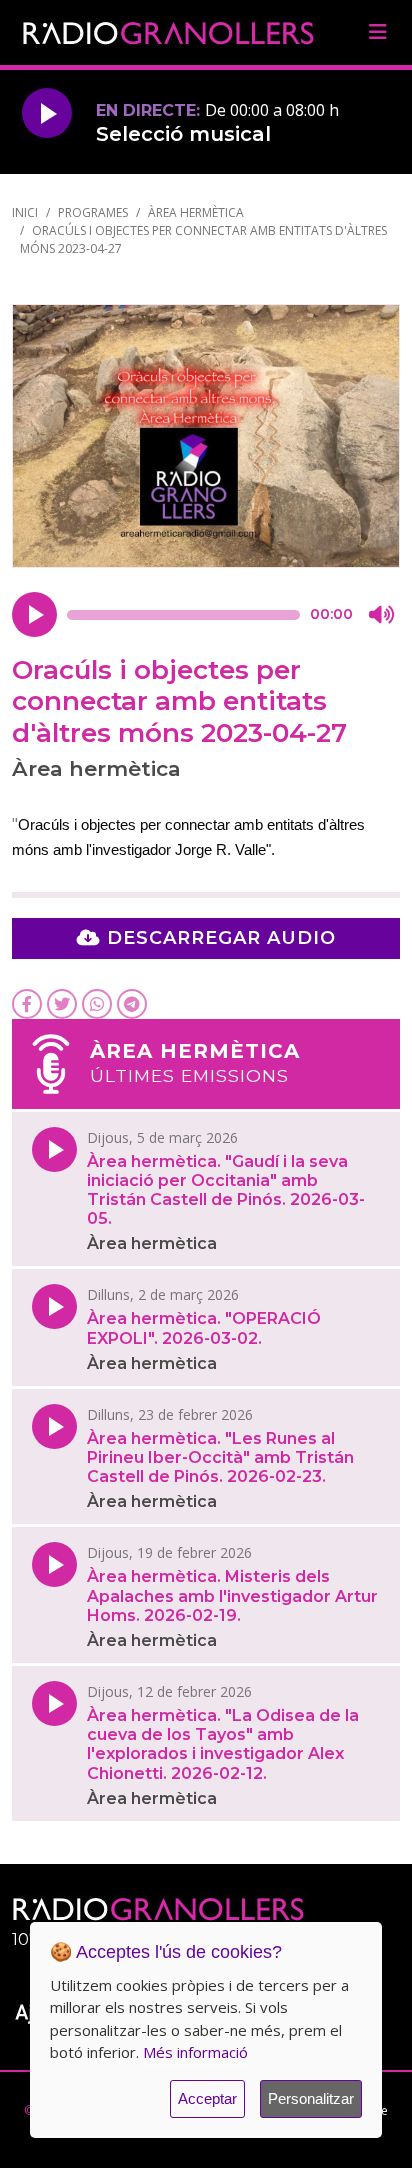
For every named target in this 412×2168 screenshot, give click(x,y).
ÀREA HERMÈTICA (196, 212)
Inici (25, 212)
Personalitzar (311, 2098)
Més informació (195, 2052)
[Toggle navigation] (378, 32)
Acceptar (207, 2098)
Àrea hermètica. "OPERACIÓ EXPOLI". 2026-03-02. (204, 1328)
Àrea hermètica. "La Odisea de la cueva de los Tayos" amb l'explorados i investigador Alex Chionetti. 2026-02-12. (223, 1744)
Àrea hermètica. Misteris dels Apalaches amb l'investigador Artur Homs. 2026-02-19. (232, 1595)
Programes (93, 212)
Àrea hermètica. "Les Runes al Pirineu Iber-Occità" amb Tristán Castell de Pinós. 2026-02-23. (220, 1457)
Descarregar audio (218, 938)
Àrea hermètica (152, 1243)
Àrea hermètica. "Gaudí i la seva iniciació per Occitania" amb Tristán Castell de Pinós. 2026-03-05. (226, 1190)
